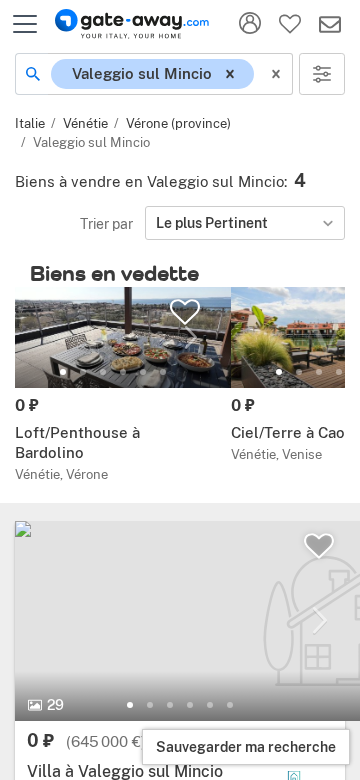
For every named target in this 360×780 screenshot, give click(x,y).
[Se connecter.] (250, 24)
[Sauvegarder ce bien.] (319, 546)
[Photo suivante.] (320, 621)
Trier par (106, 223)
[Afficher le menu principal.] (25, 24)
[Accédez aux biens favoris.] (290, 24)
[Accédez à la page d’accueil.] (132, 24)
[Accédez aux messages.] (330, 24)
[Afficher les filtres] (322, 74)
